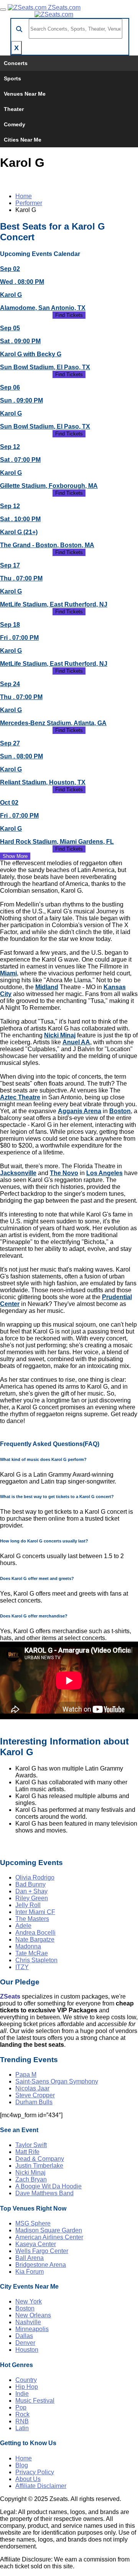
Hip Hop (27, 2387)
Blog (22, 2465)
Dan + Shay (31, 1891)
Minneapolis (32, 2329)
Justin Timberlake (39, 2166)
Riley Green (32, 1898)
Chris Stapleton (36, 1960)
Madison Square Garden (49, 2230)
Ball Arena (30, 2258)
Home (24, 196)
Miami (8, 973)
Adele (23, 1926)
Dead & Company (40, 2159)
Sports (12, 78)
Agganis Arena (80, 1111)
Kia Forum (30, 2272)
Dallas (24, 2336)
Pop (21, 2407)
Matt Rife (27, 2152)
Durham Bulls (34, 2102)
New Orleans (33, 2315)
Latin (22, 2428)
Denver (25, 2343)
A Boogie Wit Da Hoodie (48, 2186)
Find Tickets (69, 315)
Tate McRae (32, 1953)
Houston (27, 2350)
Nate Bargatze (35, 1939)
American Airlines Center (49, 2237)
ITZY (22, 1967)
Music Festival (35, 2401)
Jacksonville (18, 1173)
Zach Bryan (31, 2179)
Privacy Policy (35, 2472)
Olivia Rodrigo (35, 1877)
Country (26, 2380)
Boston (120, 1111)
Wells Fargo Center (42, 2251)
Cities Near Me (23, 140)
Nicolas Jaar (32, 2088)
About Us (28, 2479)
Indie (22, 2394)
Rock (22, 2414)
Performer (29, 203)
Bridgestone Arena (41, 2265)
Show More (15, 856)
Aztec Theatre (20, 1097)
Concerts (16, 63)
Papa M (26, 2075)
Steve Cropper (35, 2095)
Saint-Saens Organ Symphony (57, 2081)
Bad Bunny (30, 1884)
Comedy (15, 124)
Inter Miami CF (35, 1912)
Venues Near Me (25, 94)
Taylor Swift (31, 2145)
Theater (14, 109)
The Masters (32, 1919)
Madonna (28, 1946)
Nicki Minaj (60, 1035)
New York (29, 2301)
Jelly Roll (28, 1905)
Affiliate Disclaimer (41, 2486)
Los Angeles (104, 1173)
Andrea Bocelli (35, 1933)
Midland (47, 987)
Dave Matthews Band (44, 2193)
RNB (22, 2421)
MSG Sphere (33, 2223)
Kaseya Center (36, 2244)
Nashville (28, 2322)
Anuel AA (76, 1042)
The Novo (64, 1173)
